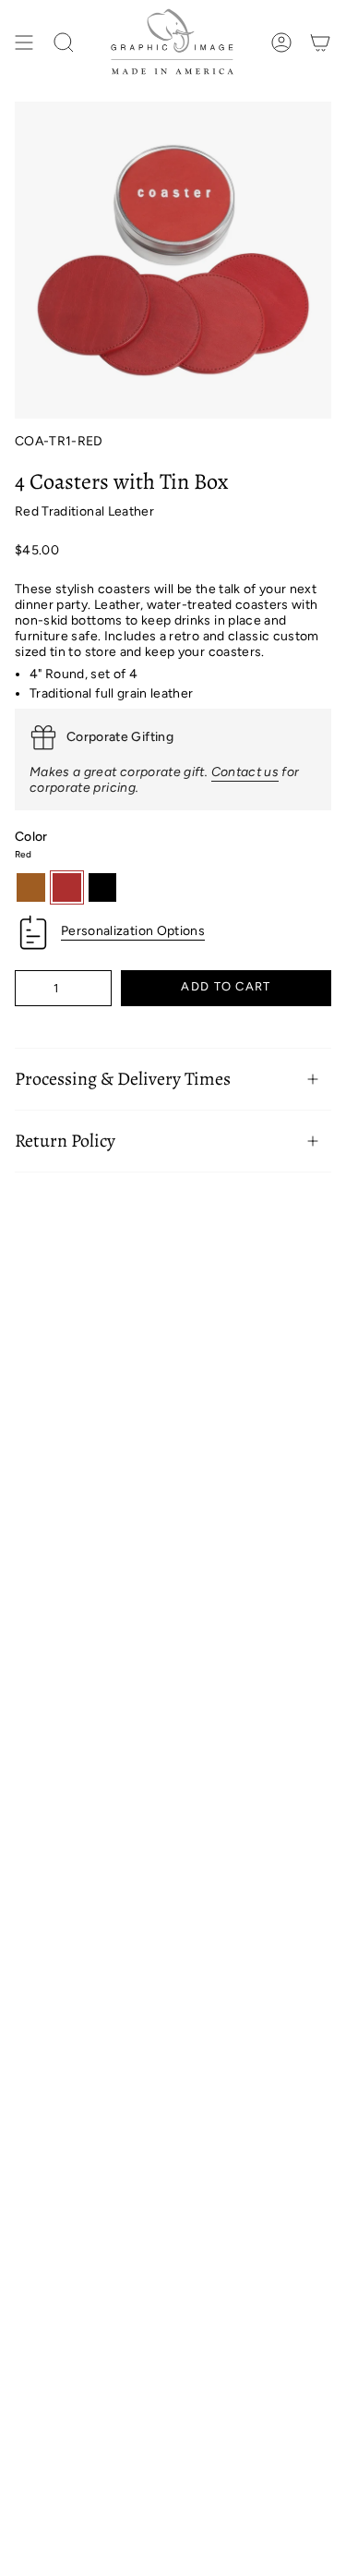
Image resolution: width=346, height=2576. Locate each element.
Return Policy (65, 1141)
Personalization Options (133, 931)
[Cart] (320, 43)
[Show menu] (24, 43)
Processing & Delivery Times (123, 1079)
